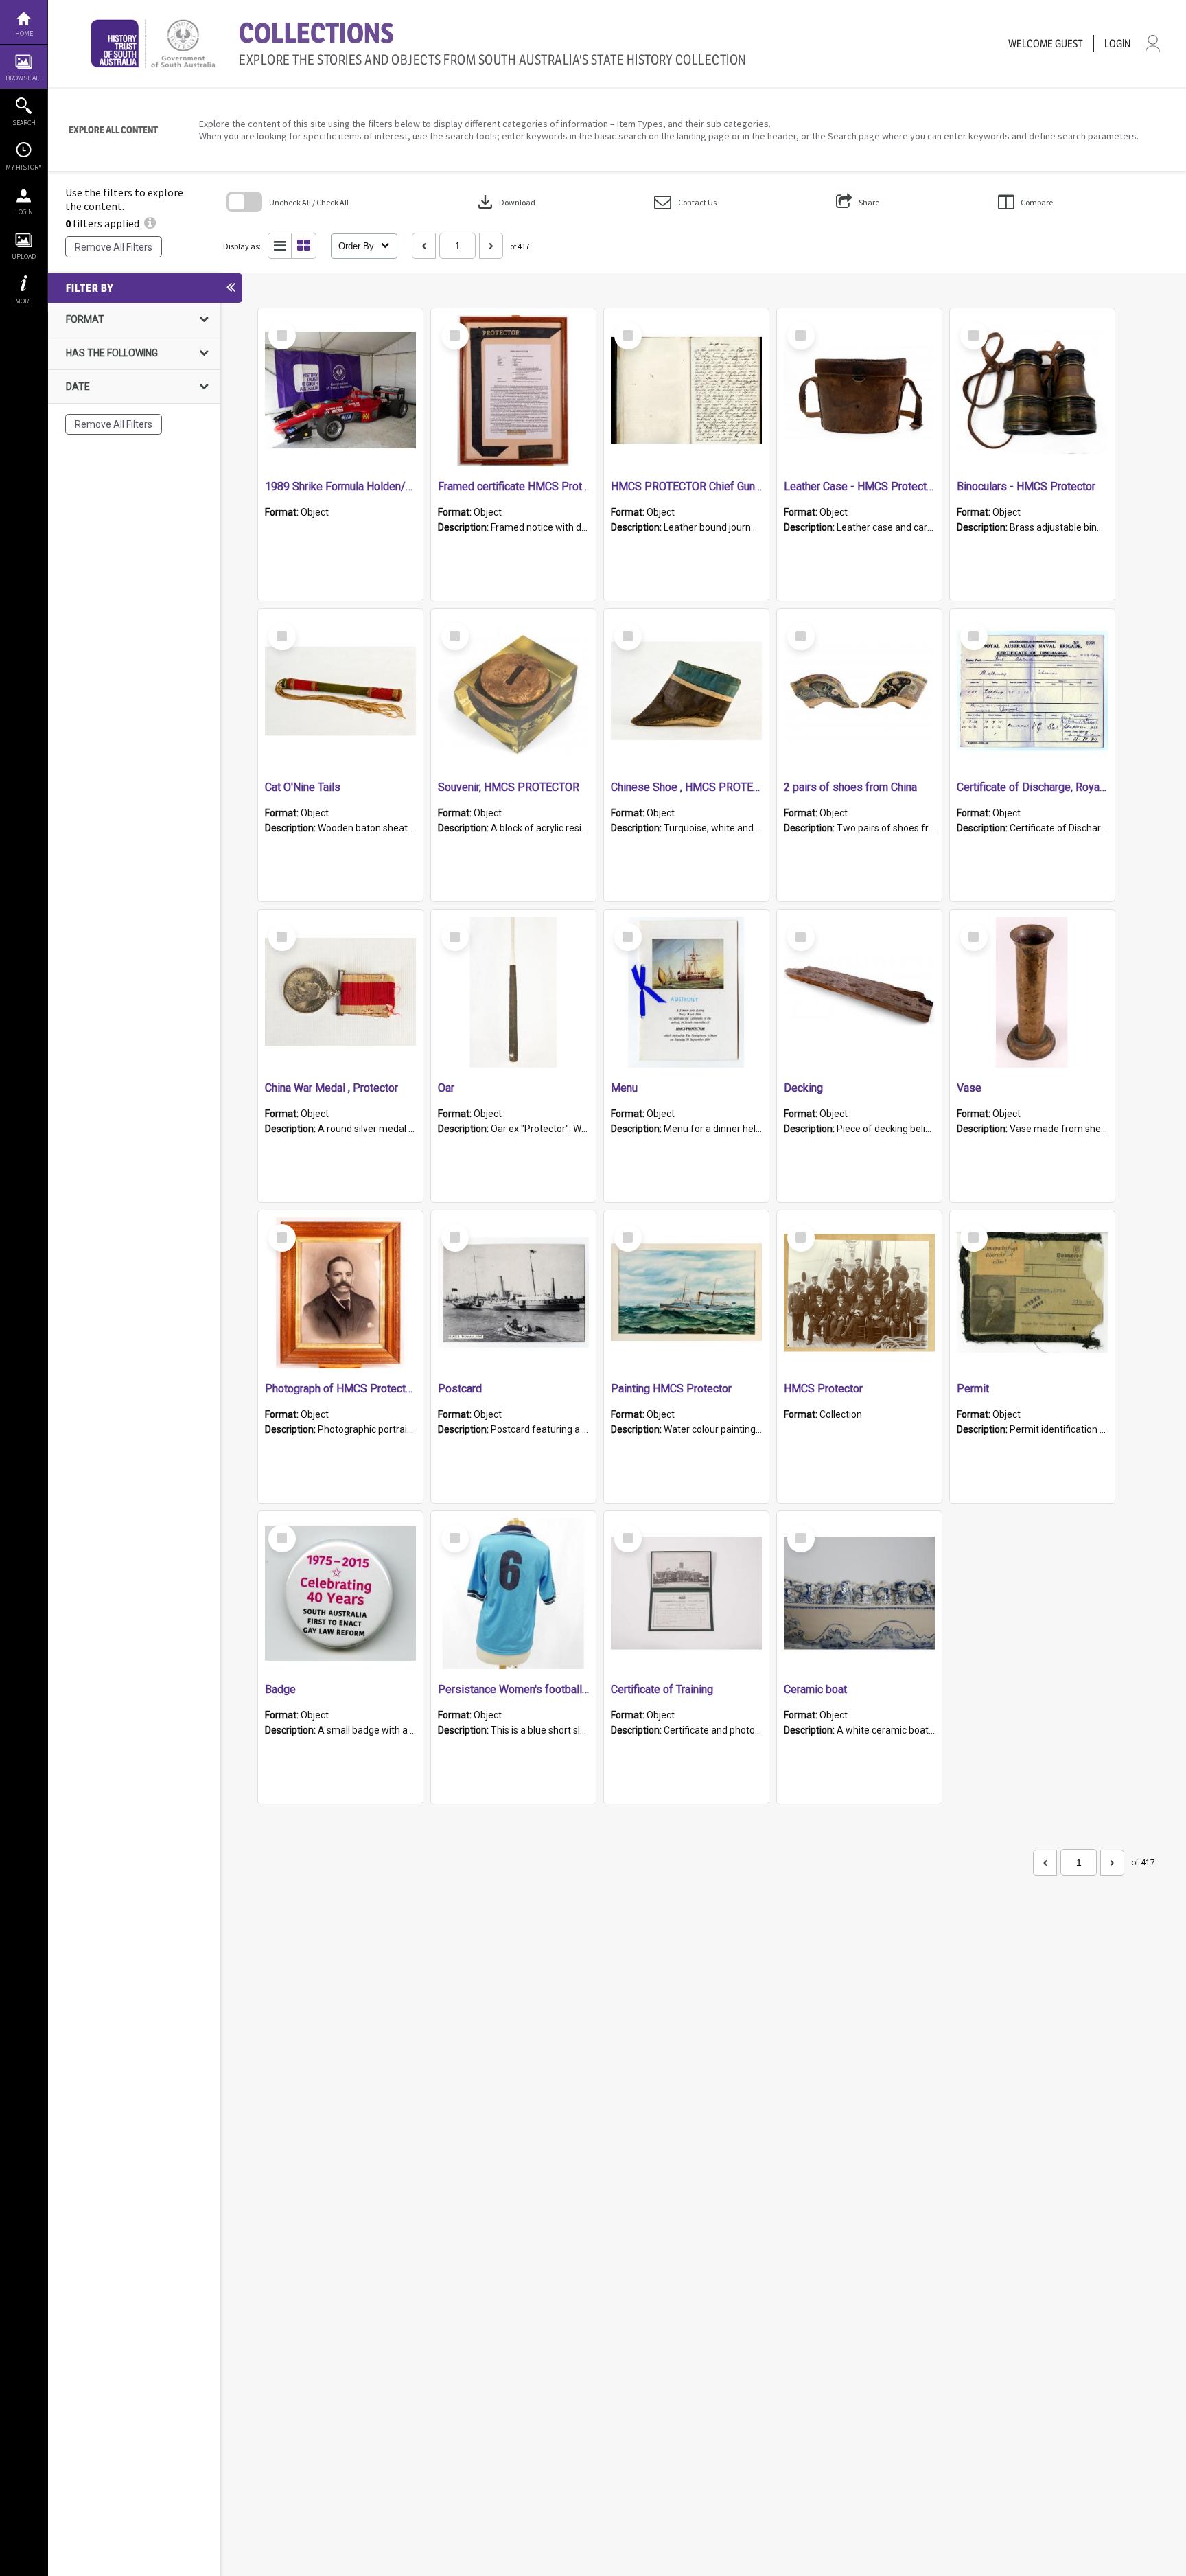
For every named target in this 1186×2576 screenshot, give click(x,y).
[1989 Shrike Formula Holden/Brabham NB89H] (340, 391)
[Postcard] (513, 1293)
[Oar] (513, 992)
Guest (1069, 44)
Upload (24, 256)
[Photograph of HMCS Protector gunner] (340, 1293)
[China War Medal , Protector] (340, 992)
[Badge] (340, 1594)
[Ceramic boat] (859, 1594)
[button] (685, 202)
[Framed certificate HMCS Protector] (513, 391)
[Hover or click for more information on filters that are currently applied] (150, 223)
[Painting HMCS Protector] (686, 1293)
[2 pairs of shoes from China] (859, 691)
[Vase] (1032, 992)
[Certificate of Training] (686, 1594)
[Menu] (686, 992)
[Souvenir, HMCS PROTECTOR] (513, 691)
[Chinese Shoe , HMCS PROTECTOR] (686, 691)
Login (24, 212)
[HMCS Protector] (859, 1293)
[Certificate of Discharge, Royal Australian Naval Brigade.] (1032, 691)
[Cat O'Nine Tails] (340, 691)
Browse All (24, 78)
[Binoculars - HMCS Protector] (1032, 391)
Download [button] (505, 202)
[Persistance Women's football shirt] (513, 1594)
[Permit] (1032, 1293)
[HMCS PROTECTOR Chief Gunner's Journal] (686, 391)
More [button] (24, 301)
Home (24, 33)
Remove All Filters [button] (114, 247)
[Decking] (859, 992)
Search (24, 123)
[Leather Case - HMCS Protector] (859, 391)
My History (24, 167)
